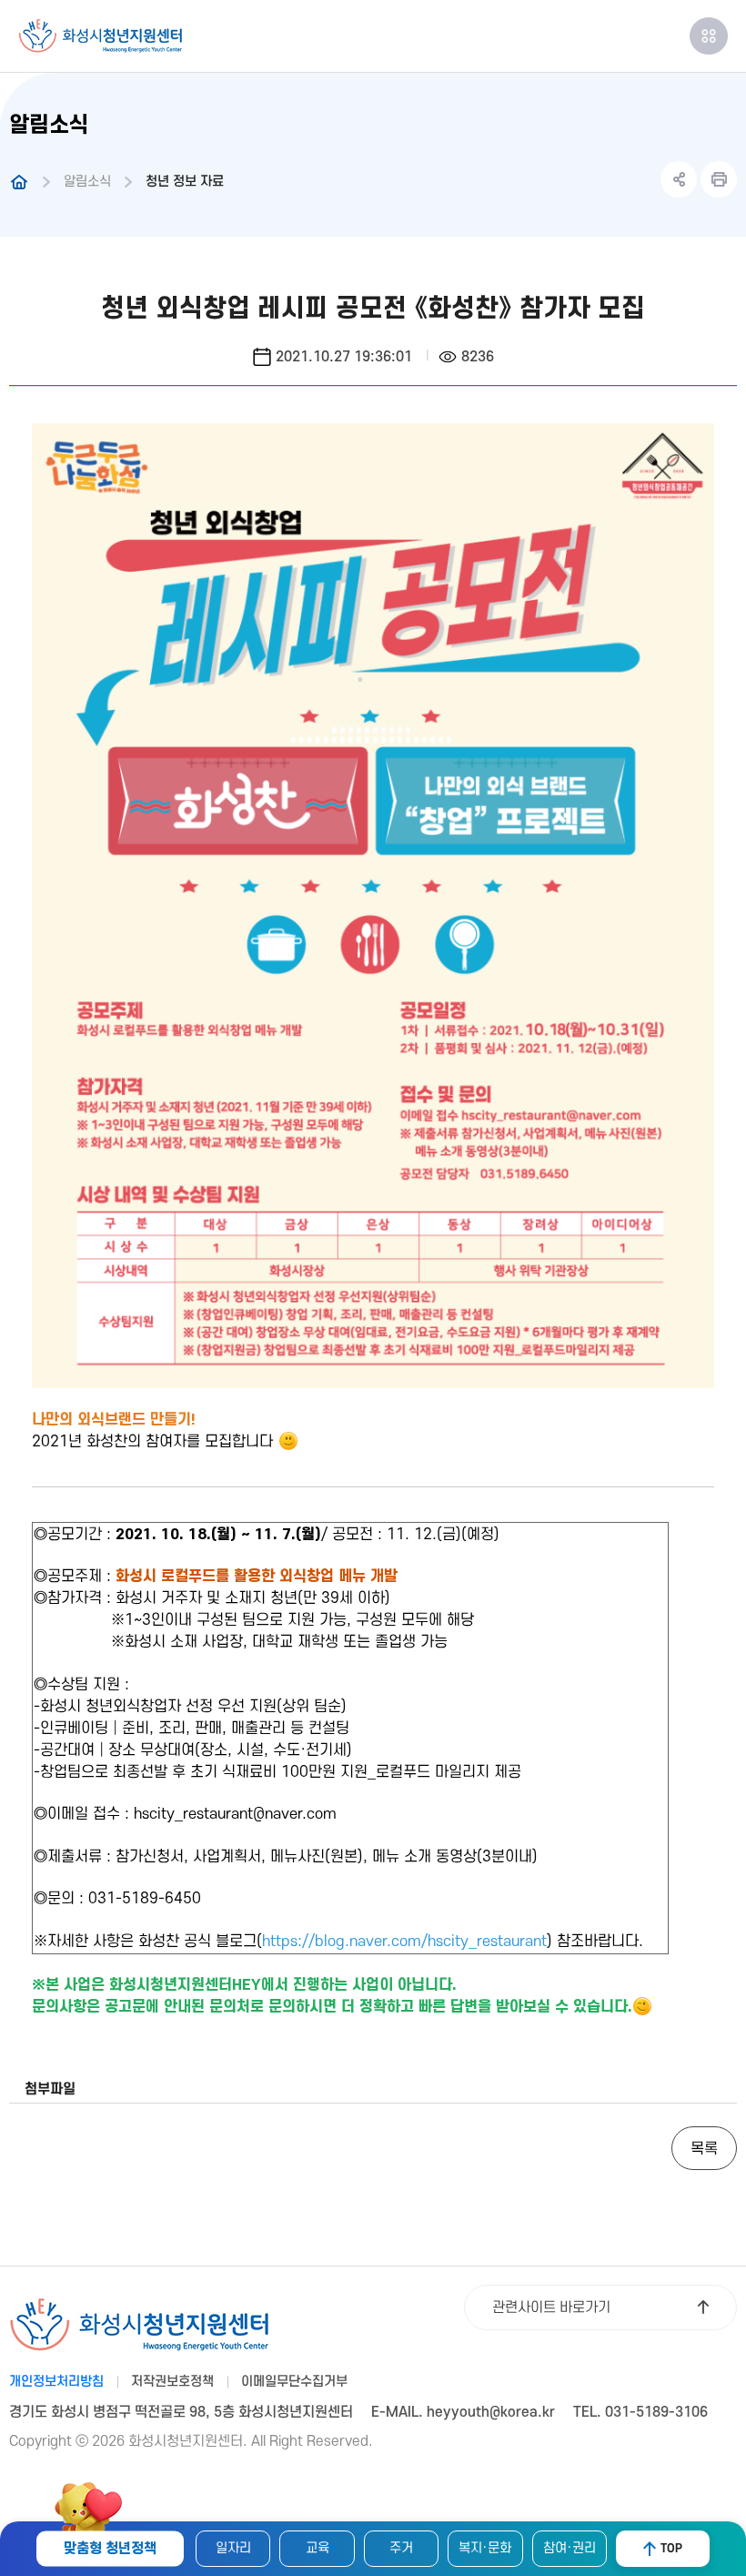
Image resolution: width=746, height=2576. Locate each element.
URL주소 (679, 179)
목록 (704, 2149)
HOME (19, 182)
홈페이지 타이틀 (100, 36)
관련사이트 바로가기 (551, 2307)
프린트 (719, 179)
